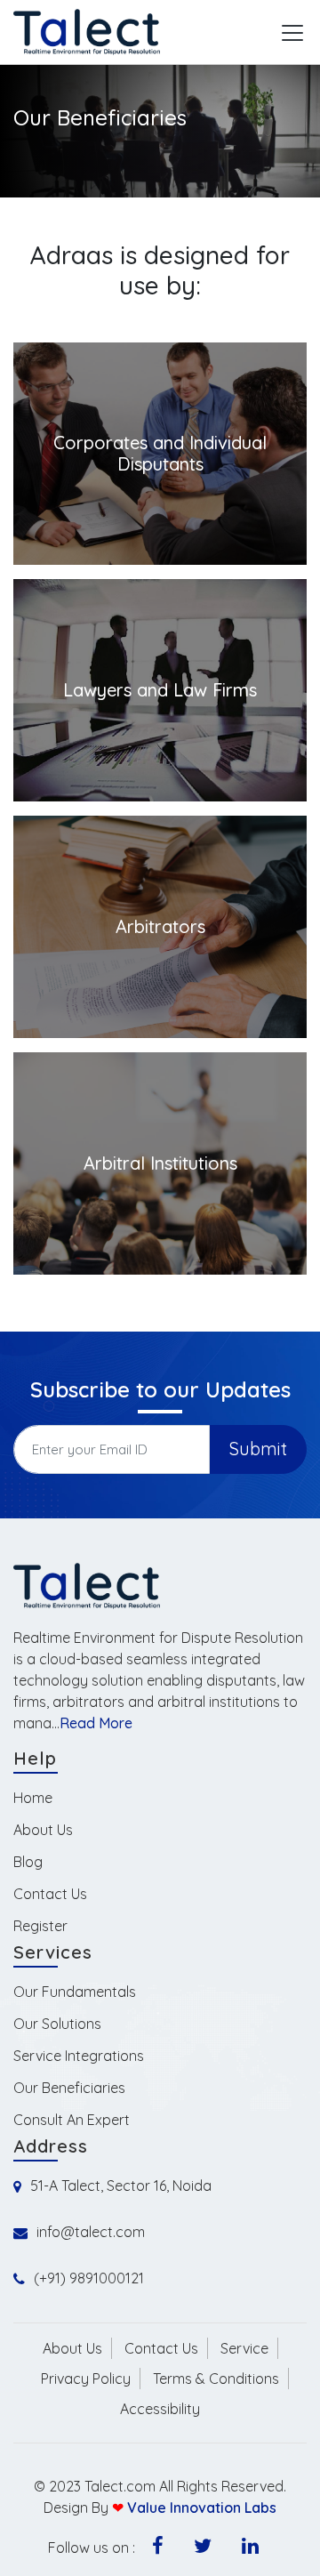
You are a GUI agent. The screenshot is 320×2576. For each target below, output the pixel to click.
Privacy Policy (86, 2379)
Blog (28, 1862)
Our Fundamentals (75, 1992)
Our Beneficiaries (69, 2088)
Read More (96, 1723)
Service (244, 2348)
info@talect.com (91, 2232)
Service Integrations (79, 2056)
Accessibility (160, 2409)
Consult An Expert (72, 2120)
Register (40, 1926)
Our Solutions (57, 2024)
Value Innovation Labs (202, 2508)
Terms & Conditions (216, 2379)
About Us (43, 1830)
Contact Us (50, 1894)
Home (33, 1798)
